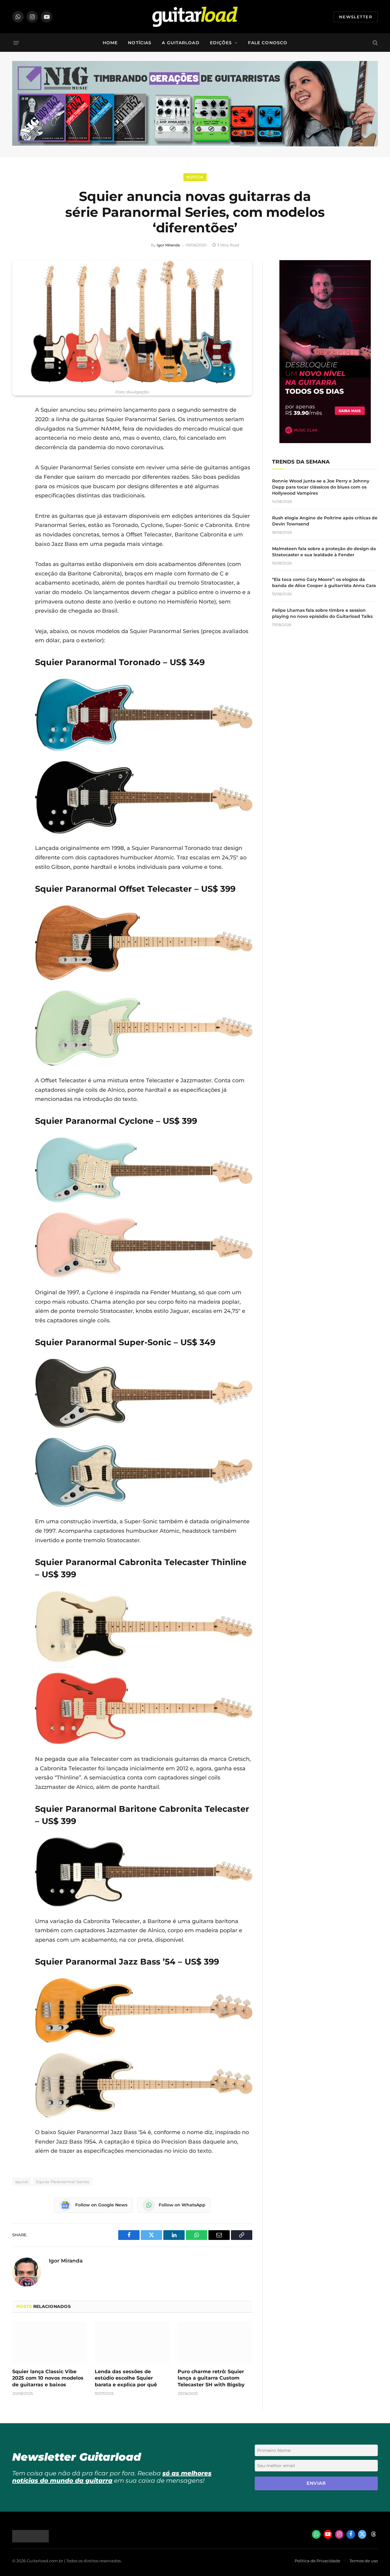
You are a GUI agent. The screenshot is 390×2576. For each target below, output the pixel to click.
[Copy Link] (18, 488)
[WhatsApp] (18, 472)
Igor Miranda (168, 245)
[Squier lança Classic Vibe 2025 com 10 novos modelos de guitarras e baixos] (50, 2342)
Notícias (140, 43)
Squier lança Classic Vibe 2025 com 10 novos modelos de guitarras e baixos (48, 2378)
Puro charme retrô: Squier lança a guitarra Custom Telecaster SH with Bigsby (211, 2378)
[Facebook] (18, 426)
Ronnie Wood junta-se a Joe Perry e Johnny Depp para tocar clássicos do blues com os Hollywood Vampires (321, 487)
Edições (221, 43)
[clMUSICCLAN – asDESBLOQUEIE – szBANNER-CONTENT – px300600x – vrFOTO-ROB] (325, 441)
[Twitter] (18, 441)
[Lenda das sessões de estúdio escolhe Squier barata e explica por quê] (132, 2342)
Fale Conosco (268, 43)
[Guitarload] (195, 17)
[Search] (375, 43)
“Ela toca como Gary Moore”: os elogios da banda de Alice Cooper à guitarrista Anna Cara (324, 582)
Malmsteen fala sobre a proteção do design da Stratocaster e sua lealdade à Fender (324, 552)
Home (110, 43)
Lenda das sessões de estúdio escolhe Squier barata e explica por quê (126, 2378)
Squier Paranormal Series (62, 2182)
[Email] (18, 457)
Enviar (316, 2483)
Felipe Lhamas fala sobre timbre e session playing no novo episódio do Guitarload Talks (322, 613)
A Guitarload (181, 43)
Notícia (195, 177)
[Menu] (16, 43)
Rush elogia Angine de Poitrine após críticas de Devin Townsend (325, 521)
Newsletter (356, 17)
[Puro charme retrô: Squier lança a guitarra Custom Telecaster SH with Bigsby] (215, 2342)
